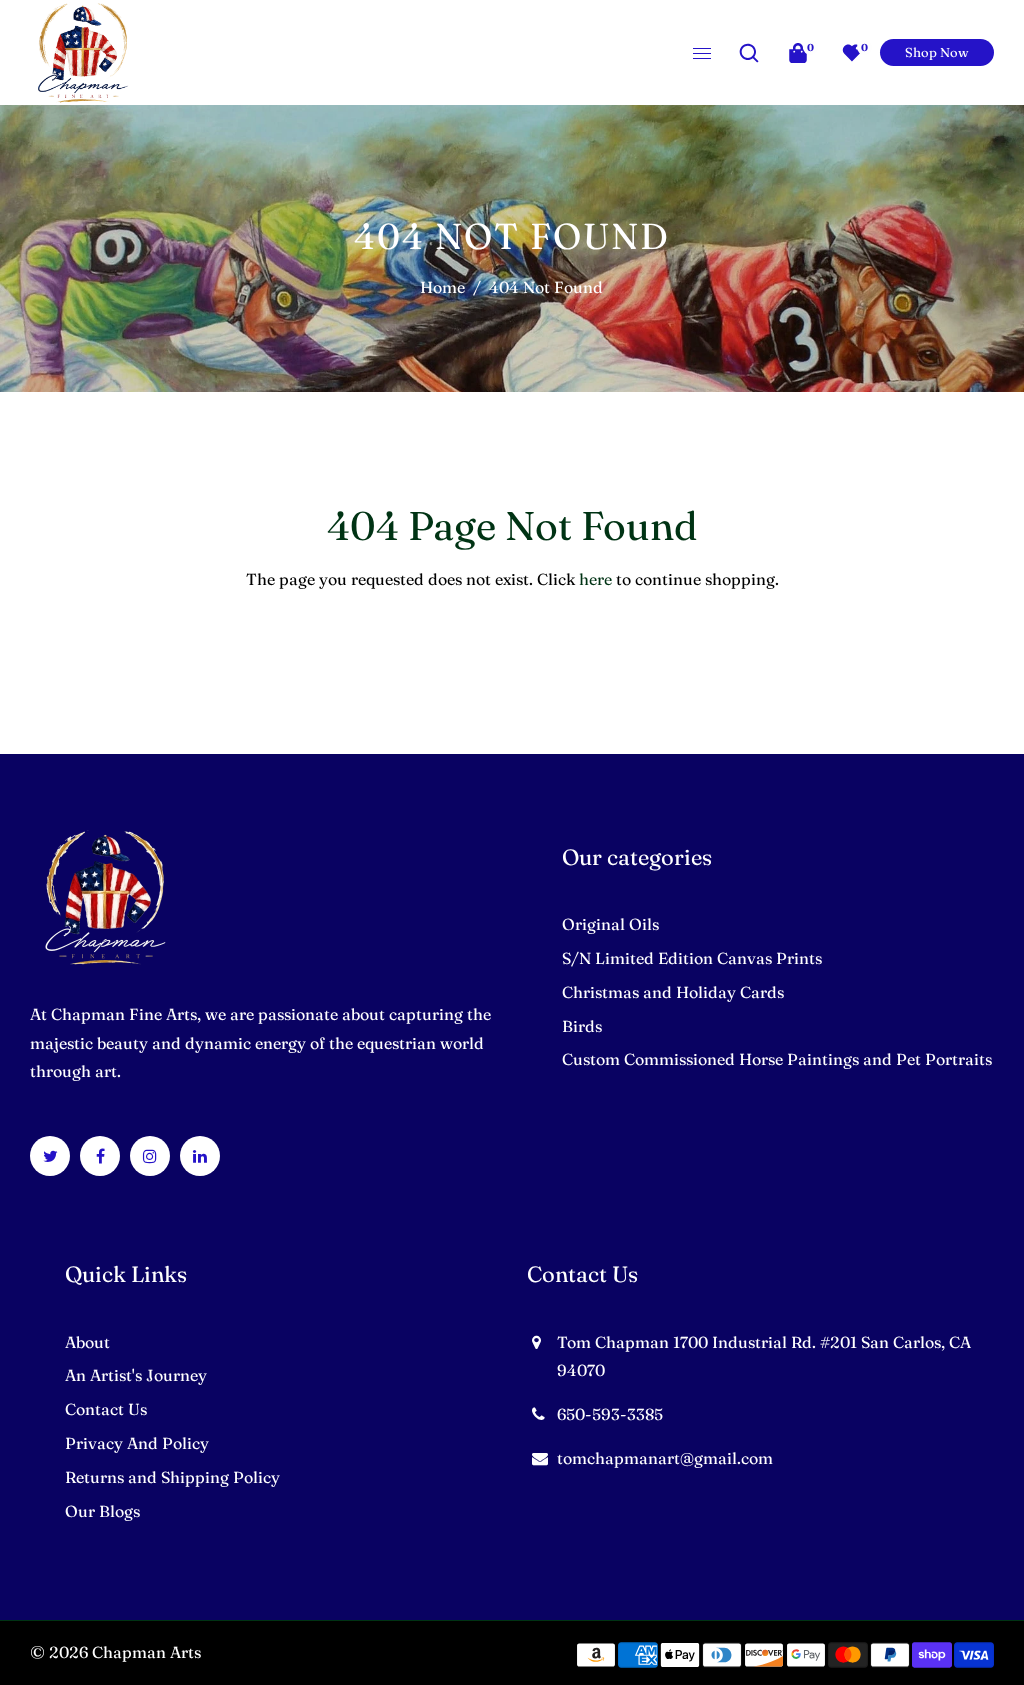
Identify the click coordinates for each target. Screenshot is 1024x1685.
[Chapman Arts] (82, 50)
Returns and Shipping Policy (172, 1477)
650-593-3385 (610, 1414)
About (87, 1342)
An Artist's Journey (136, 1375)
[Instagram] (150, 1156)
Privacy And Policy (137, 1443)
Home (442, 287)
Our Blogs (102, 1511)
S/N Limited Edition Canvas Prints (692, 958)
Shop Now (937, 52)
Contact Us (106, 1409)
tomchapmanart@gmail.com (665, 1458)
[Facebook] (100, 1156)
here (595, 579)
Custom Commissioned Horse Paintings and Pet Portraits (777, 1059)
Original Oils (610, 924)
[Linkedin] (200, 1156)
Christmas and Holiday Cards (673, 992)
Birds (582, 1026)
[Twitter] (50, 1156)
